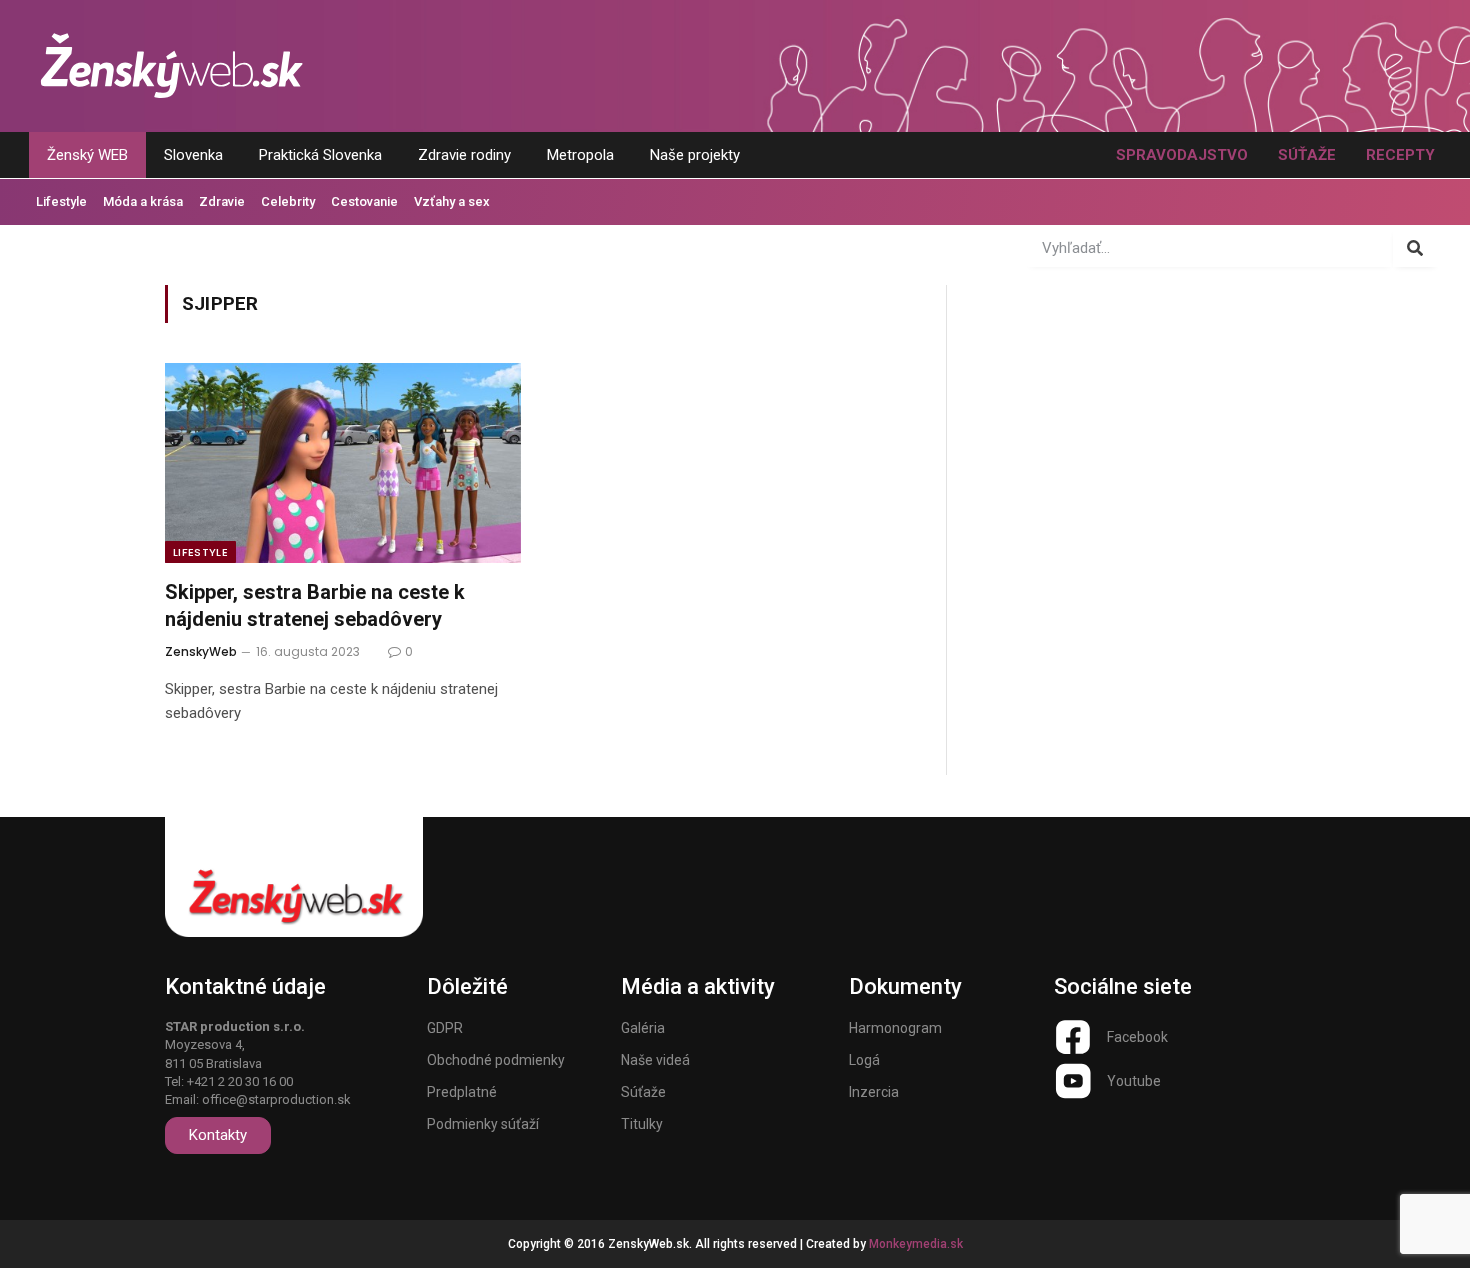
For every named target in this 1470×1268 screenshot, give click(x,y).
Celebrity (288, 201)
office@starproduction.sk (276, 1099)
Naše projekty (695, 155)
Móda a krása (143, 201)
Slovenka (193, 155)
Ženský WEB (87, 155)
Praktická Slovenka (320, 155)
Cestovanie (364, 201)
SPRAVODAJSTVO (1182, 155)
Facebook (1137, 1037)
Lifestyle (61, 201)
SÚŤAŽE (1307, 155)
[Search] (1415, 248)
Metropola (580, 155)
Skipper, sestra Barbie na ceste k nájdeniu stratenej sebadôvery (315, 605)
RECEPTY (1400, 155)
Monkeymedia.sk (916, 1244)
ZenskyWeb (201, 651)
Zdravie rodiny (464, 155)
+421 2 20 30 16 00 (240, 1081)
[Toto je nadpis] (1073, 1037)
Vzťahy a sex (452, 201)
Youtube (1134, 1081)
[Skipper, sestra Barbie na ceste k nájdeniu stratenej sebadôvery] (343, 463)
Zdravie (222, 201)
